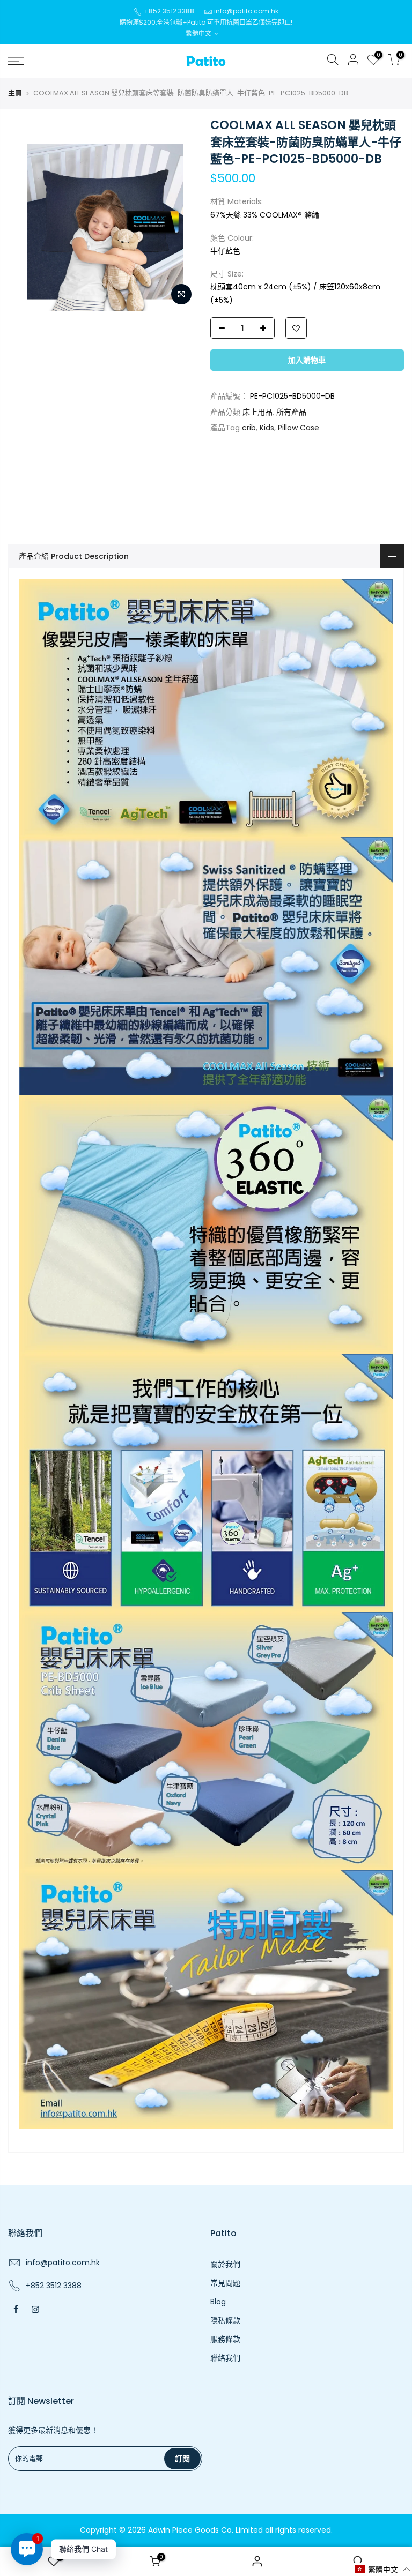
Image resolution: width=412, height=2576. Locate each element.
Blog (218, 2302)
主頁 (15, 93)
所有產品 (291, 412)
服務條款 (225, 2339)
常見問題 (225, 2283)
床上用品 (257, 412)
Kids (267, 428)
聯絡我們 (225, 2358)
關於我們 (225, 2264)
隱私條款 (225, 2320)
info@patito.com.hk (246, 11)
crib (249, 428)
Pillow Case (299, 428)
